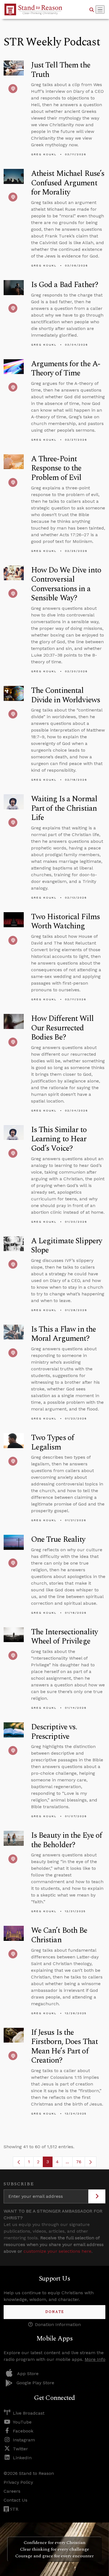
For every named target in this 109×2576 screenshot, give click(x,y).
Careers (12, 2491)
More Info (95, 2359)
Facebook (23, 2431)
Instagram (24, 2440)
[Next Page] (91, 2162)
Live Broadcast (29, 2413)
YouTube (22, 2422)
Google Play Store (35, 2383)
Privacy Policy (18, 2482)
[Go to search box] (92, 9)
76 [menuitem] (79, 2162)
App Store (28, 2374)
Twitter (20, 2449)
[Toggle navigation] (100, 9)
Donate (55, 2312)
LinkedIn (22, 2458)
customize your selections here (57, 2251)
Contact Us (16, 2500)
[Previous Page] (19, 2162)
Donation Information (58, 2324)
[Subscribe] (97, 2196)
